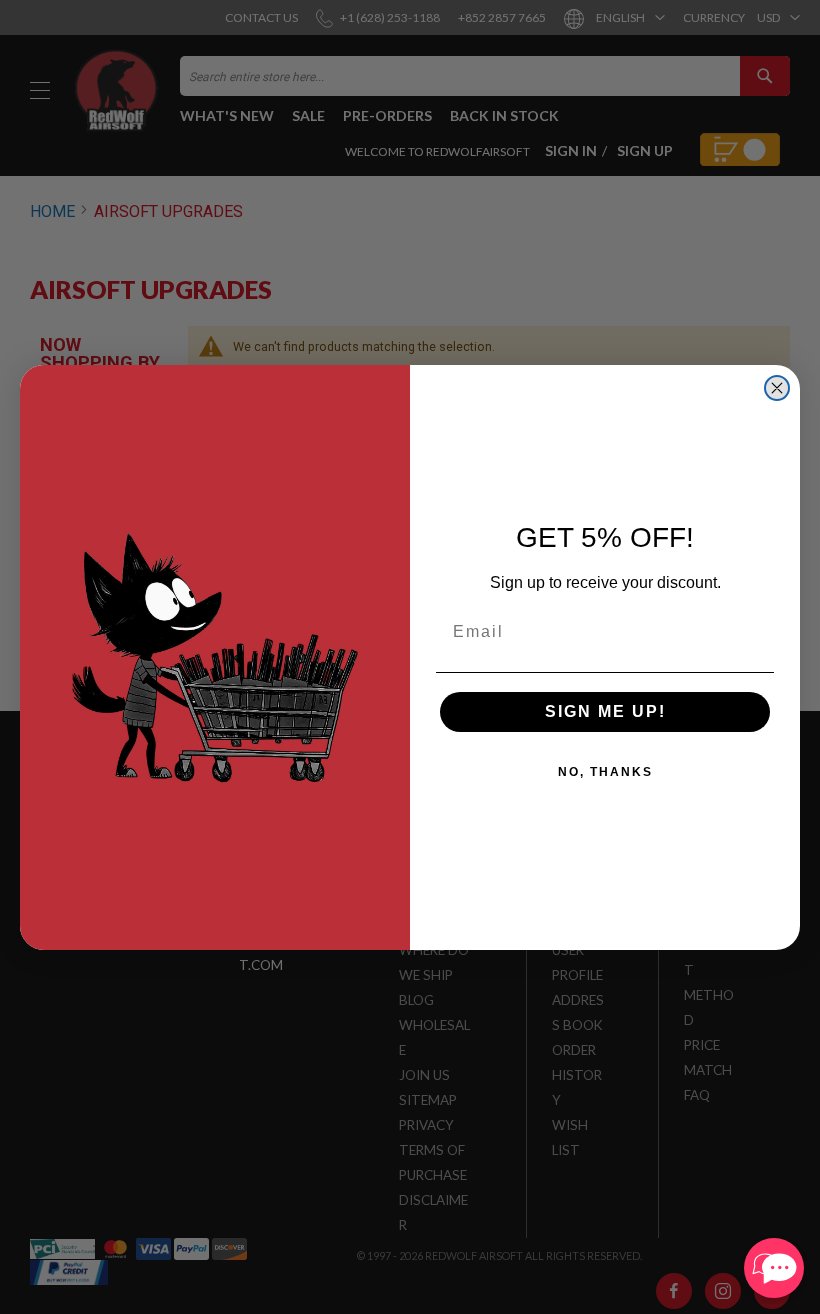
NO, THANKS (605, 772)
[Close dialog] (777, 388)
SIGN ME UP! (605, 711)
